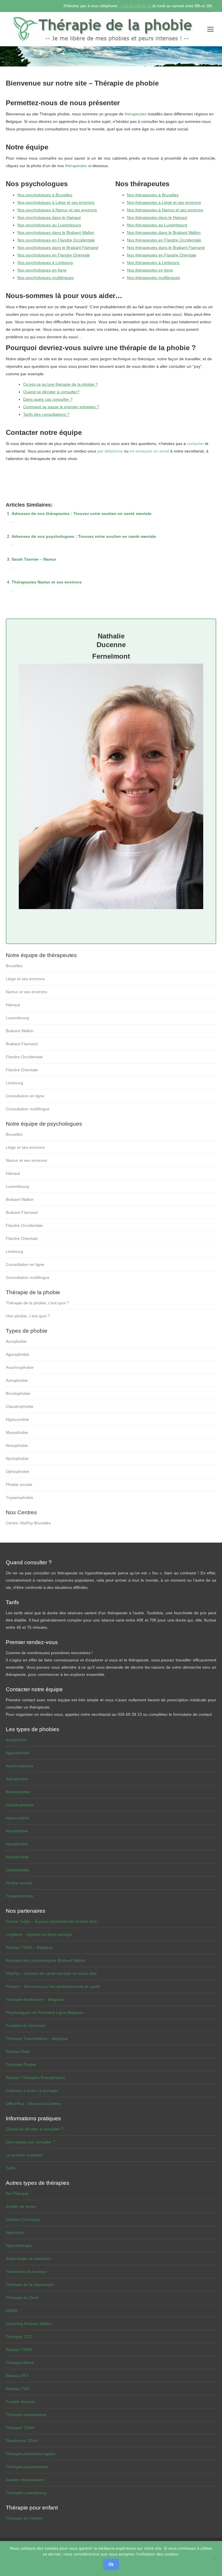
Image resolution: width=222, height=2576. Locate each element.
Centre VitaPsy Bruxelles (28, 1523)
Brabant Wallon (20, 1031)
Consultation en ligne (25, 1096)
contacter (196, 444)
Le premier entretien (24, 2155)
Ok (111, 2564)
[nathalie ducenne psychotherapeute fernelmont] (111, 911)
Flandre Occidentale (24, 1057)
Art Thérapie (17, 2193)
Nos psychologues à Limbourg (45, 263)
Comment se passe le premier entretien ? (61, 407)
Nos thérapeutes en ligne (150, 270)
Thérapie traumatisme (26, 2415)
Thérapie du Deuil (22, 2298)
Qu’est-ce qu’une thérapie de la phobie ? (60, 384)
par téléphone (110, 451)
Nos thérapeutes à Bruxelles (153, 195)
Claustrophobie (20, 1406)
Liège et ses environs (25, 979)
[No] (215, 2559)
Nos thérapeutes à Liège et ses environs (164, 202)
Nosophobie (17, 1445)
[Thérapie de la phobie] (104, 29)
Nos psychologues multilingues (46, 278)
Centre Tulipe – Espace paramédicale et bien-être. (52, 1921)
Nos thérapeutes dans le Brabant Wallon (164, 232)
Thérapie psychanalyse (27, 2467)
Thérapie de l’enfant (24, 2518)
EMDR (12, 2311)
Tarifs (11, 2168)
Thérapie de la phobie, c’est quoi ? (37, 1303)
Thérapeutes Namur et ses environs (47, 582)
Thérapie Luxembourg (26, 2493)
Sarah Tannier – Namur (34, 559)
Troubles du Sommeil (25, 2025)
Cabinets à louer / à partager (32, 2091)
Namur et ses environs (26, 992)
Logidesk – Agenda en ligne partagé (39, 1934)
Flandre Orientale (22, 1070)
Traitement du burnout (26, 2272)
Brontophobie (18, 1393)
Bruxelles (14, 966)
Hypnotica (15, 2232)
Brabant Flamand (22, 1044)
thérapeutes (136, 114)
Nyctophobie (17, 1458)
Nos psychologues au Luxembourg (49, 225)
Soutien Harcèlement (25, 2480)
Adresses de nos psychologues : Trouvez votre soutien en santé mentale (84, 536)
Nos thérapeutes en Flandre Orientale (162, 255)
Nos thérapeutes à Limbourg (154, 263)
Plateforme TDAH (22, 2441)
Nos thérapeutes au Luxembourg (157, 225)
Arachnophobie (20, 1367)
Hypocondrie (17, 1419)
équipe (37, 147)
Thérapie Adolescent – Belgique (35, 1999)
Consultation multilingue (28, 1109)
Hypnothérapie (19, 2246)
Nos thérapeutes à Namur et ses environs (165, 210)
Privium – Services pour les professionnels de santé (53, 1986)
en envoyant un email (149, 451)
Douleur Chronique (23, 2219)
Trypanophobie (20, 1497)
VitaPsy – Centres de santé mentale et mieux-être (51, 1973)
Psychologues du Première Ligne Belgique (45, 2012)
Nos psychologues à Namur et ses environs (57, 210)
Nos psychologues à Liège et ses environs (56, 202)
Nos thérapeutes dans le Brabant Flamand (166, 248)
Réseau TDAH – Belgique (29, 1947)
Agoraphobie (17, 1354)
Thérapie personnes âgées (30, 2454)
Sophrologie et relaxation (29, 2259)
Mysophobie (17, 1432)
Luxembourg (17, 1018)
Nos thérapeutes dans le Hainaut (157, 217)
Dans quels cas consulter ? (48, 399)
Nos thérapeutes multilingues (153, 278)
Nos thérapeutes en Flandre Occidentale (164, 240)
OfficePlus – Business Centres (33, 2104)
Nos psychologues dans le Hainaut (49, 217)
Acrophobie (16, 1341)
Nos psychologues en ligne (42, 270)
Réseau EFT (17, 2376)
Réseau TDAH (19, 2350)
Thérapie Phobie (21, 2065)
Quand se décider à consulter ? (35, 2129)
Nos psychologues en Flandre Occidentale (56, 240)
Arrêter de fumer (21, 2206)
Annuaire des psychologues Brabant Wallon (46, 1960)
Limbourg (14, 1083)
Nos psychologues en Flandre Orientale (54, 255)
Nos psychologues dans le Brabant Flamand (58, 248)
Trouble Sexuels (21, 2402)
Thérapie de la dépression (30, 2285)
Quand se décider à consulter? (51, 392)
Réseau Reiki (18, 2051)
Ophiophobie (17, 1471)
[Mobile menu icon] (210, 29)
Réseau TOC (18, 2389)
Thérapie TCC (19, 2337)
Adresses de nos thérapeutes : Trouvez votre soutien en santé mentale (82, 514)
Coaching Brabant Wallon (29, 2324)
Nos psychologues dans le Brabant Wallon (56, 232)
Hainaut (13, 1005)
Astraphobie (17, 1380)
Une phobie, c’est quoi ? (28, 1316)
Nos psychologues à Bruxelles (45, 195)
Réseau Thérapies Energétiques (35, 2078)
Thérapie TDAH (20, 2428)
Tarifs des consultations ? (46, 414)
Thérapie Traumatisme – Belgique (37, 2038)
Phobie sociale (19, 1484)
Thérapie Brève (20, 2363)
